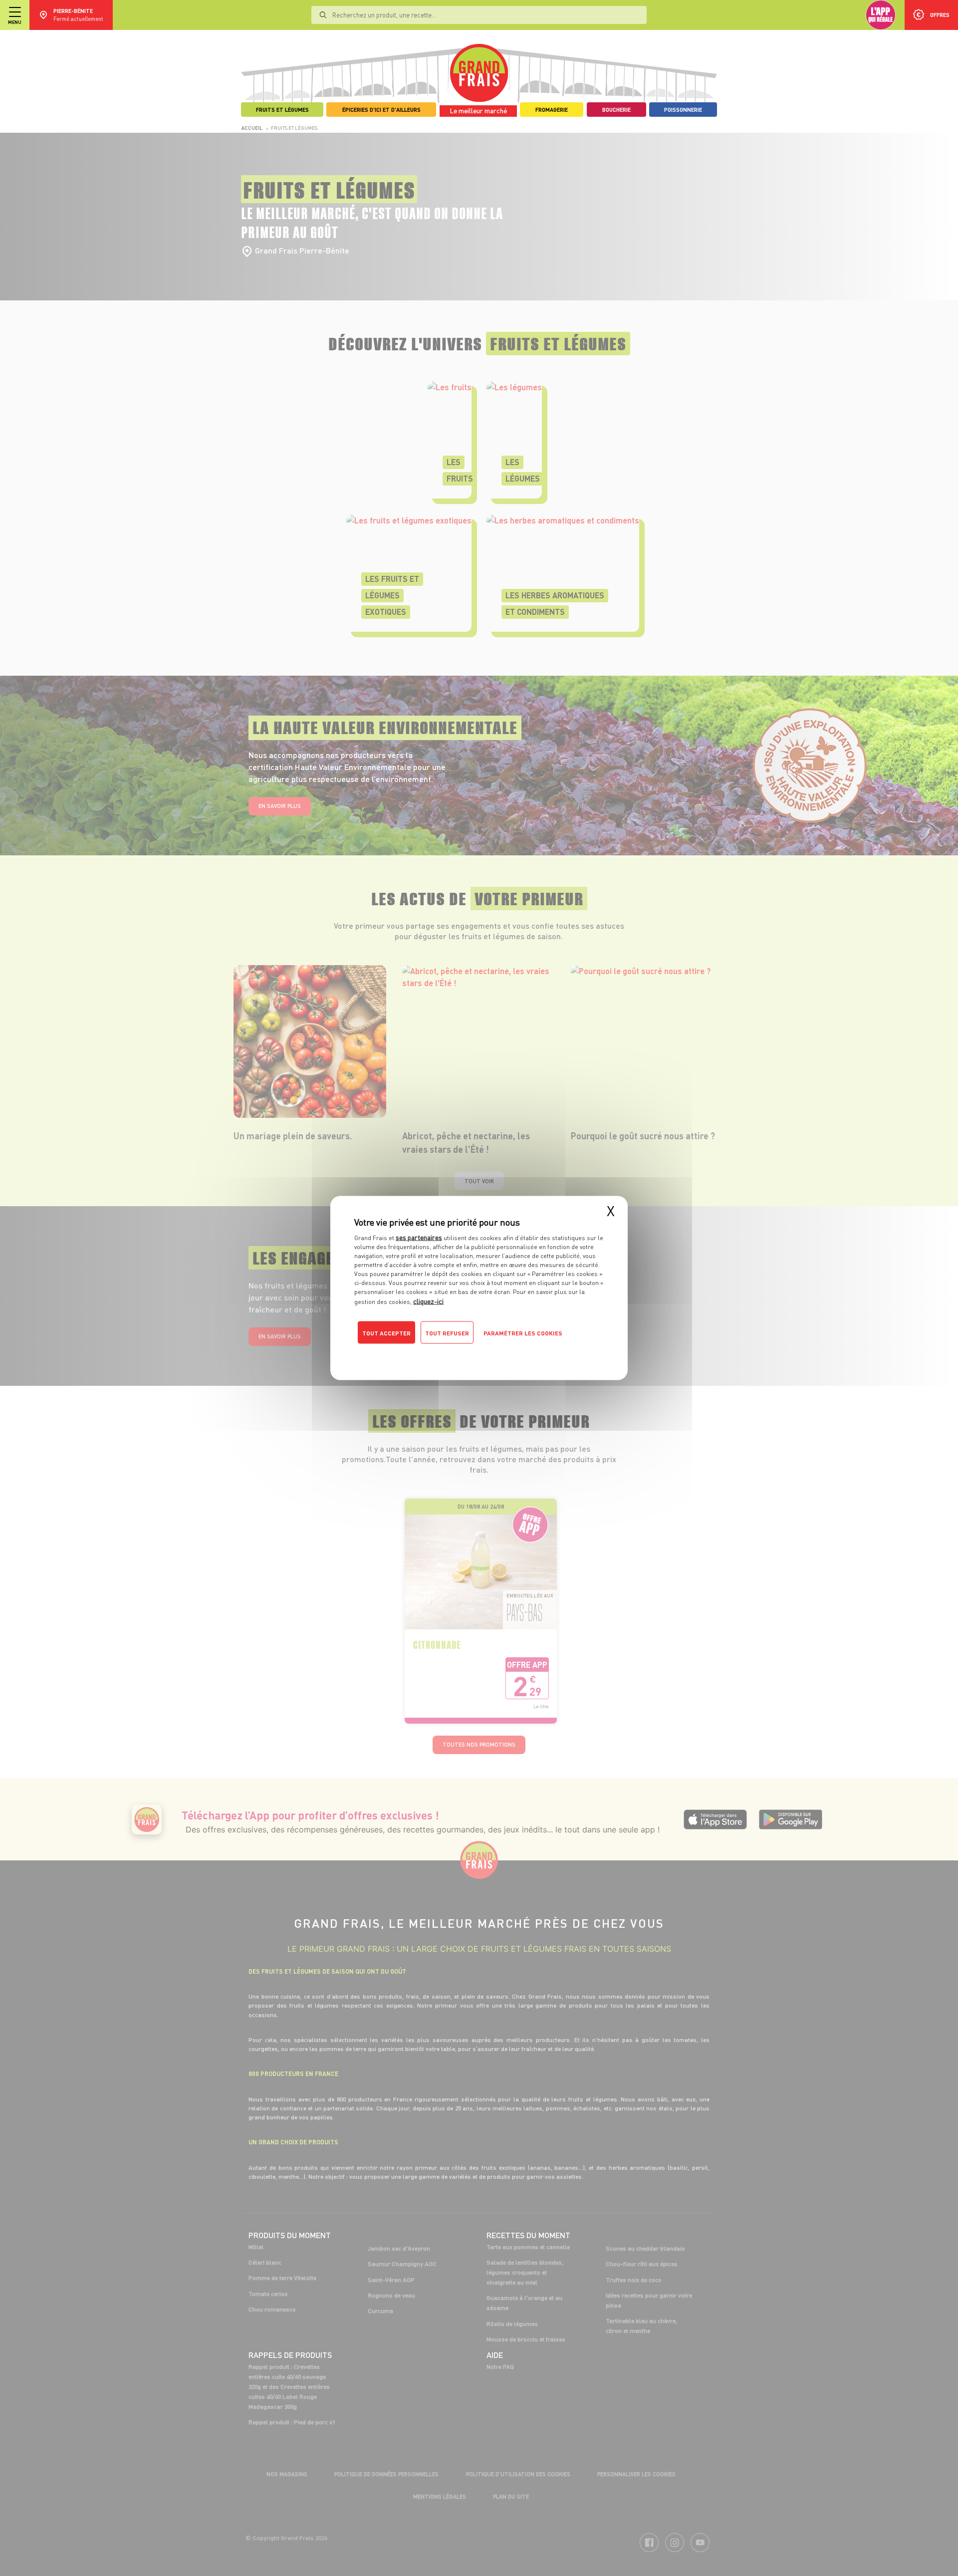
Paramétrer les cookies (523, 1333)
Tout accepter (386, 1333)
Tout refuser (447, 1333)
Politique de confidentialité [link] (422, 1353)
